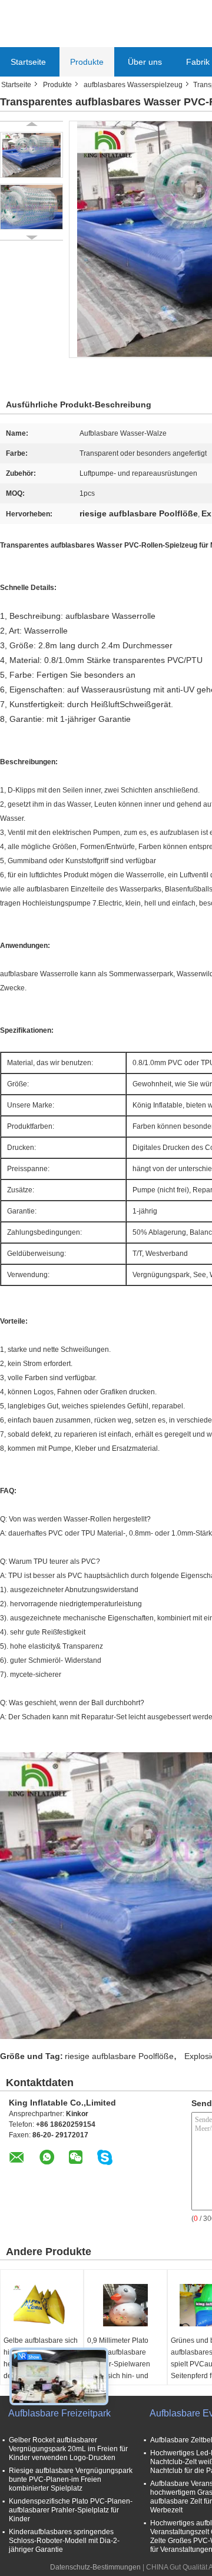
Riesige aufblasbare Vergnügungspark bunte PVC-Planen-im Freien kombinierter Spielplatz (71, 2479)
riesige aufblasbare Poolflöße (119, 2056)
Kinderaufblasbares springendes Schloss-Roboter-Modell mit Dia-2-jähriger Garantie (64, 2541)
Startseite (28, 62)
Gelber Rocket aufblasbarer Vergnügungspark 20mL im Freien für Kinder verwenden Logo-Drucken (68, 2449)
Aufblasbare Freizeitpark (59, 2413)
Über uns (145, 62)
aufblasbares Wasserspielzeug (133, 85)
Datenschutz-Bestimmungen (95, 2567)
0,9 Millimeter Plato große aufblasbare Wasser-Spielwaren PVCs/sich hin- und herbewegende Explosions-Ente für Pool (119, 2376)
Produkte (87, 62)
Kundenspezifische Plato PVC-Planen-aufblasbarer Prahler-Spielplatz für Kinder (71, 2510)
